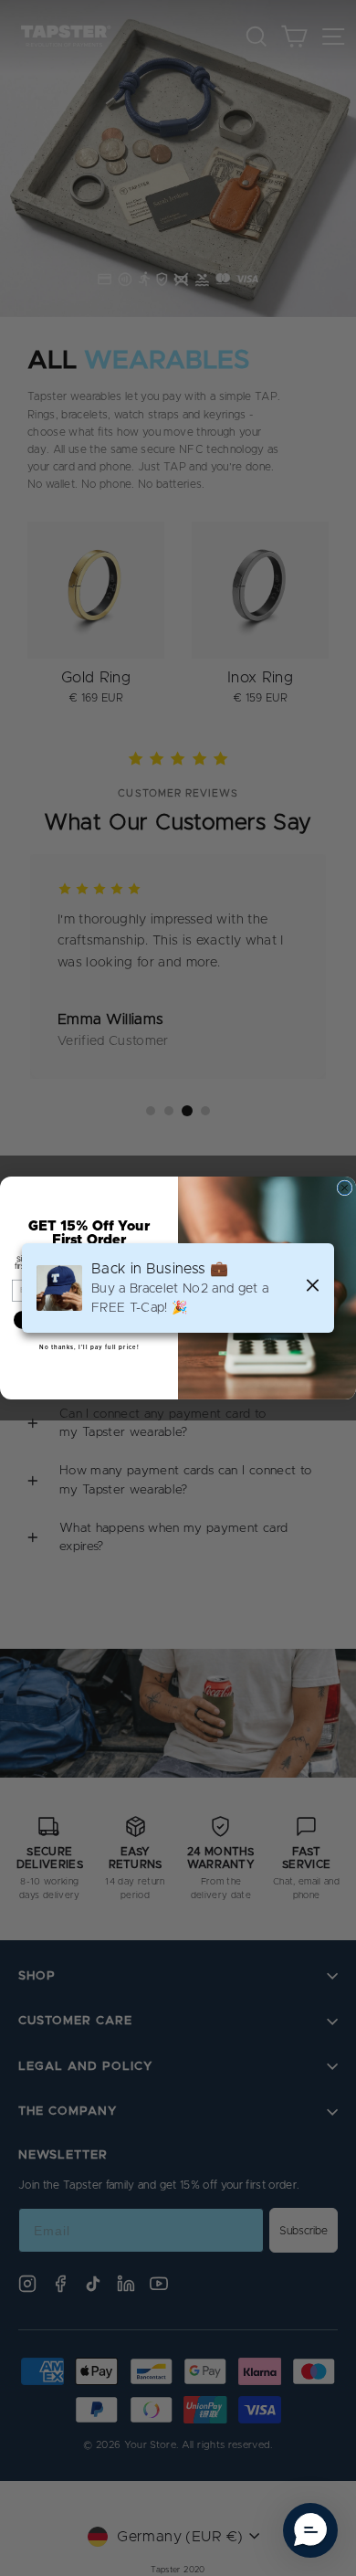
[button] (310, 2530)
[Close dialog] (345, 1188)
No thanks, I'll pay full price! (89, 1347)
